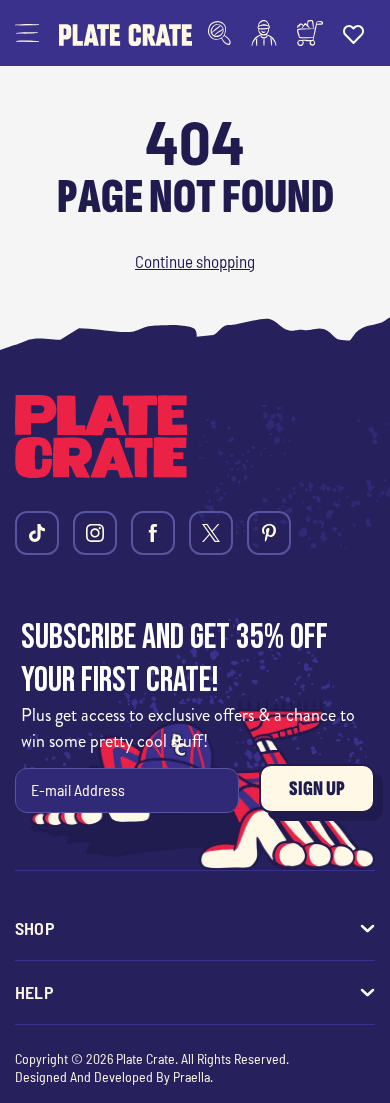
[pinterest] (269, 533)
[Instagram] (95, 533)
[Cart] (310, 33)
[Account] (264, 33)
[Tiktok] (37, 533)
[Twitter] (211, 533)
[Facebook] (153, 533)
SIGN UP (317, 788)
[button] (27, 33)
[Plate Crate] (125, 33)
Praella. (193, 1076)
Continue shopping (195, 261)
